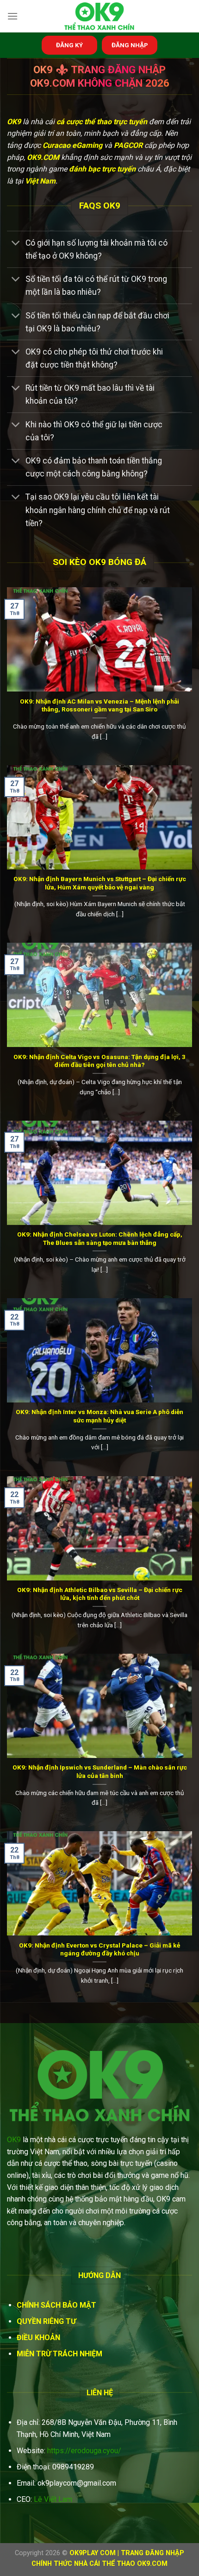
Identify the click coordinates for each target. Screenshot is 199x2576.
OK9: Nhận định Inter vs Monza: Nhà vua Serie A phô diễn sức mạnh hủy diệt (99, 1416)
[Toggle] (16, 244)
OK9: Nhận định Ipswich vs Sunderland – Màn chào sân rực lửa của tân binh (100, 1771)
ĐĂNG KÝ (69, 45)
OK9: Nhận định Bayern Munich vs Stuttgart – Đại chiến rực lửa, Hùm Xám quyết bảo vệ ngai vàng (100, 883)
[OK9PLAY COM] (99, 16)
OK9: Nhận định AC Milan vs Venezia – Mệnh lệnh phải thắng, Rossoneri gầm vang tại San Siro (99, 705)
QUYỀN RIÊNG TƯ (46, 2321)
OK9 (14, 2140)
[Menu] (12, 16)
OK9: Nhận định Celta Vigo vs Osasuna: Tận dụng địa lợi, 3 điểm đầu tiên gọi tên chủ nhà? (99, 1061)
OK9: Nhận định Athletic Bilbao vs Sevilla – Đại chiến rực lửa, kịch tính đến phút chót (100, 1594)
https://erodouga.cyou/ (84, 2451)
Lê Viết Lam (53, 2499)
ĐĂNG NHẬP (130, 45)
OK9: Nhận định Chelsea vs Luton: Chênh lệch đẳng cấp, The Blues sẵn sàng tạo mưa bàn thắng (100, 1238)
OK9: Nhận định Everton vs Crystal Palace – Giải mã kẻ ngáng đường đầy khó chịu (99, 1949)
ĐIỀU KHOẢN (38, 2338)
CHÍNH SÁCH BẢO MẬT (56, 2305)
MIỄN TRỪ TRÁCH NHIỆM (59, 2354)
